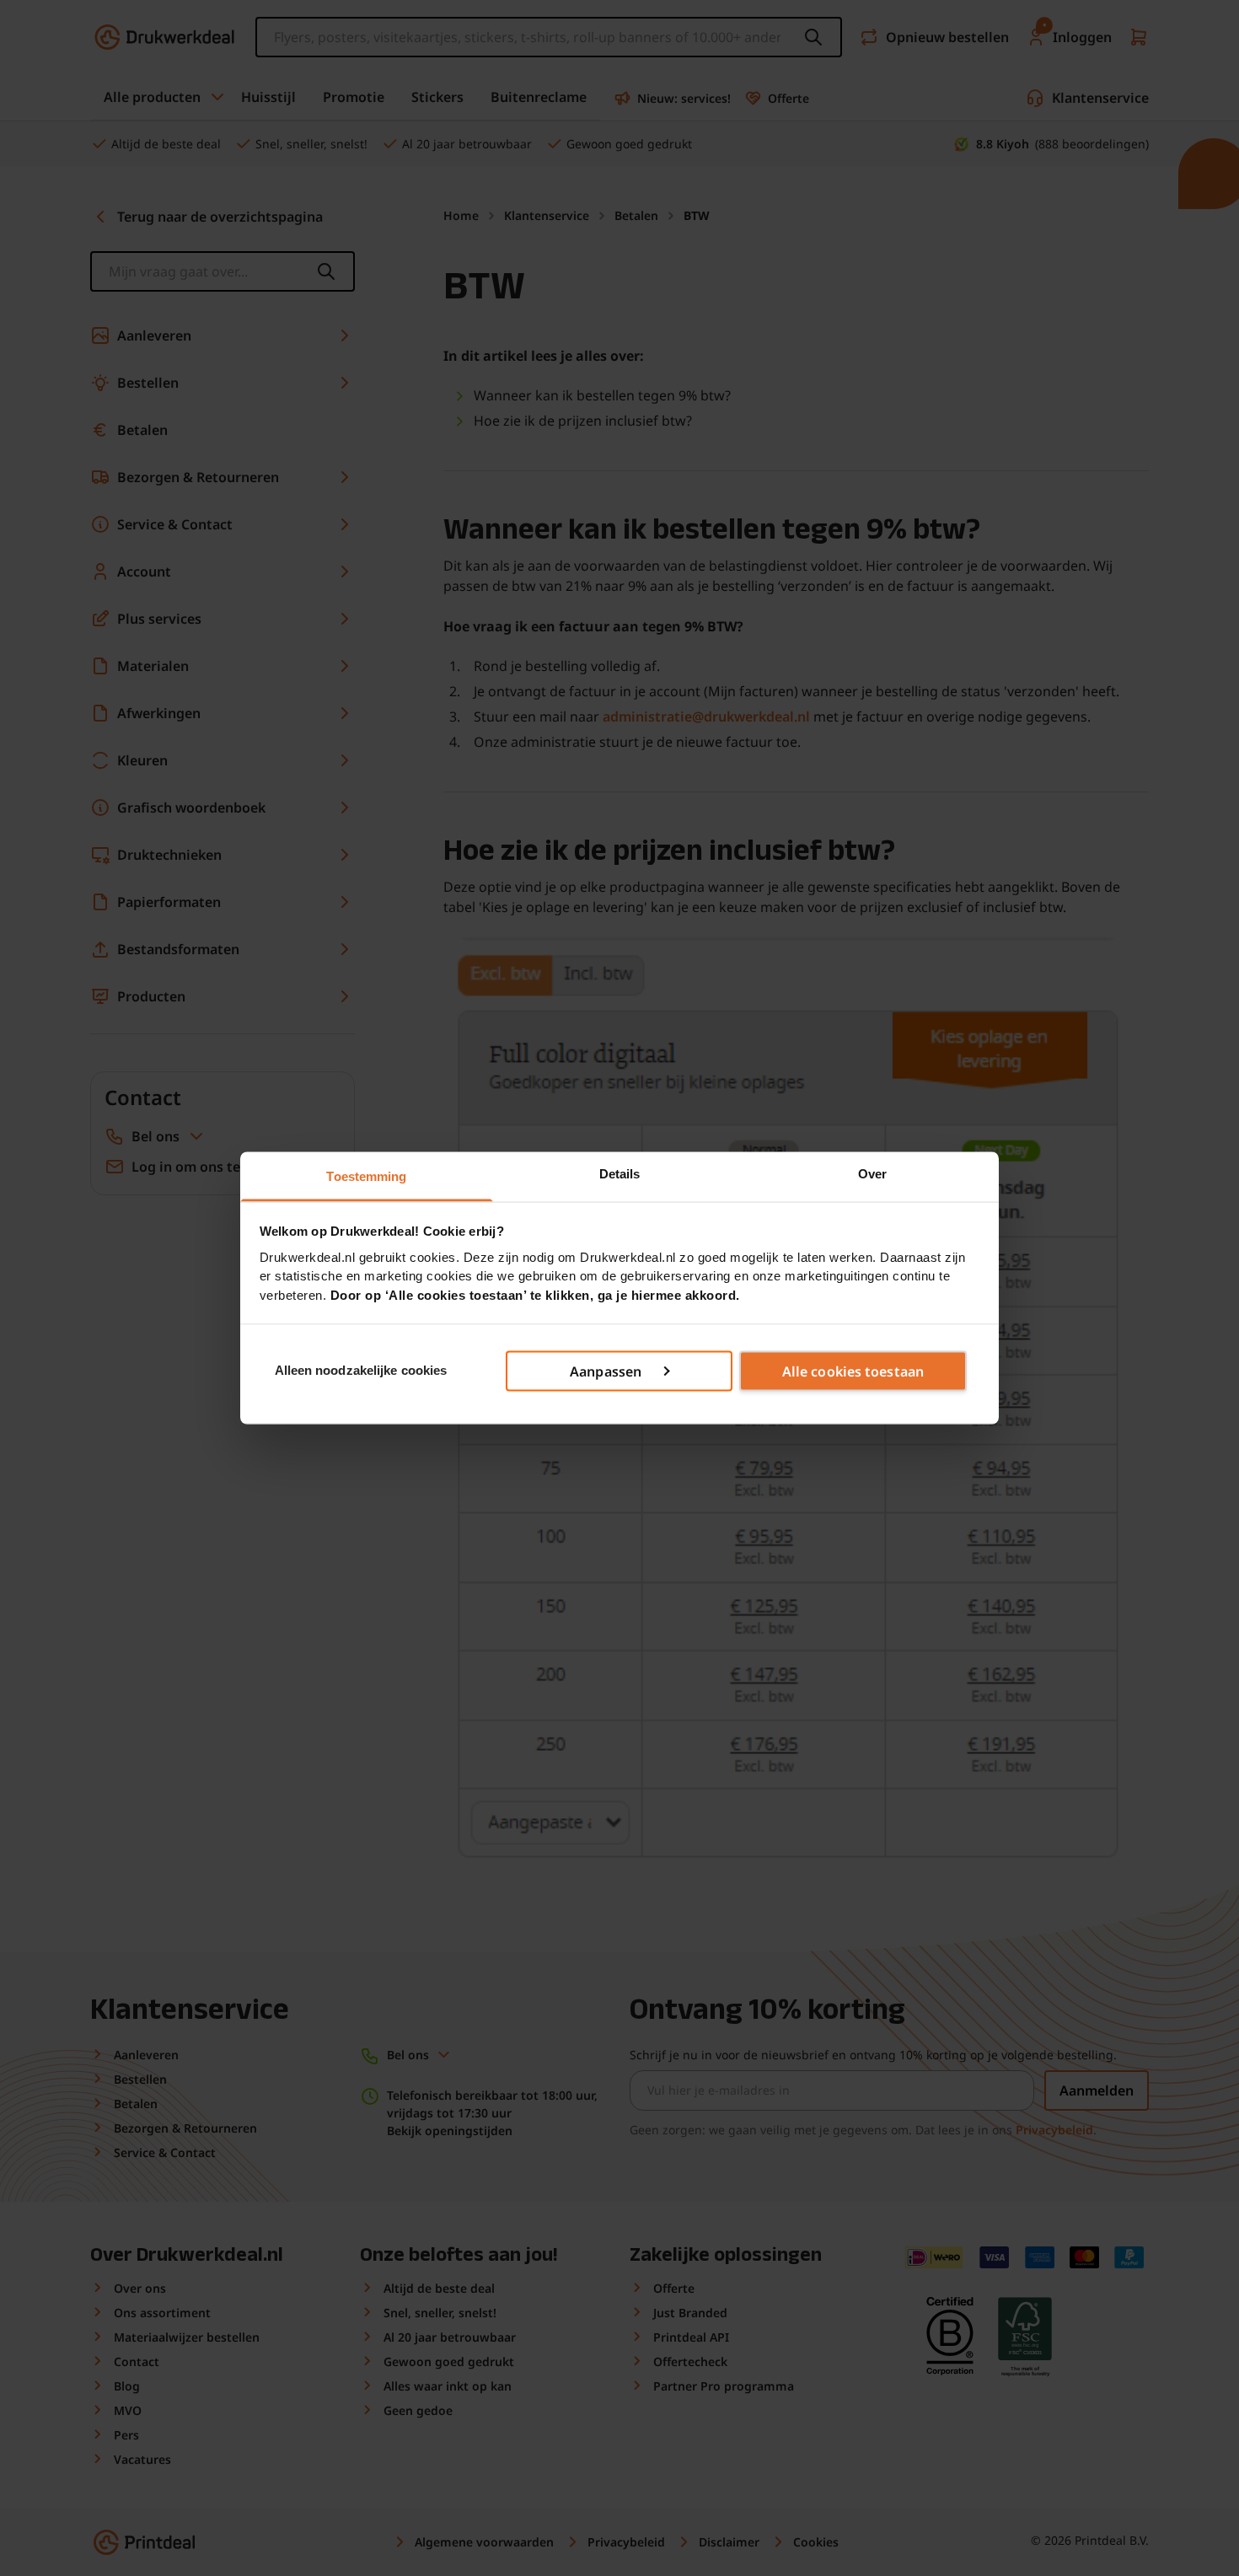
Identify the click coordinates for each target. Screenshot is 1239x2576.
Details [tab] (620, 1174)
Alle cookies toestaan (853, 1371)
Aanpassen (606, 1371)
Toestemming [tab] (366, 1176)
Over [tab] (872, 1174)
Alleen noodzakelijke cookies (361, 1370)
